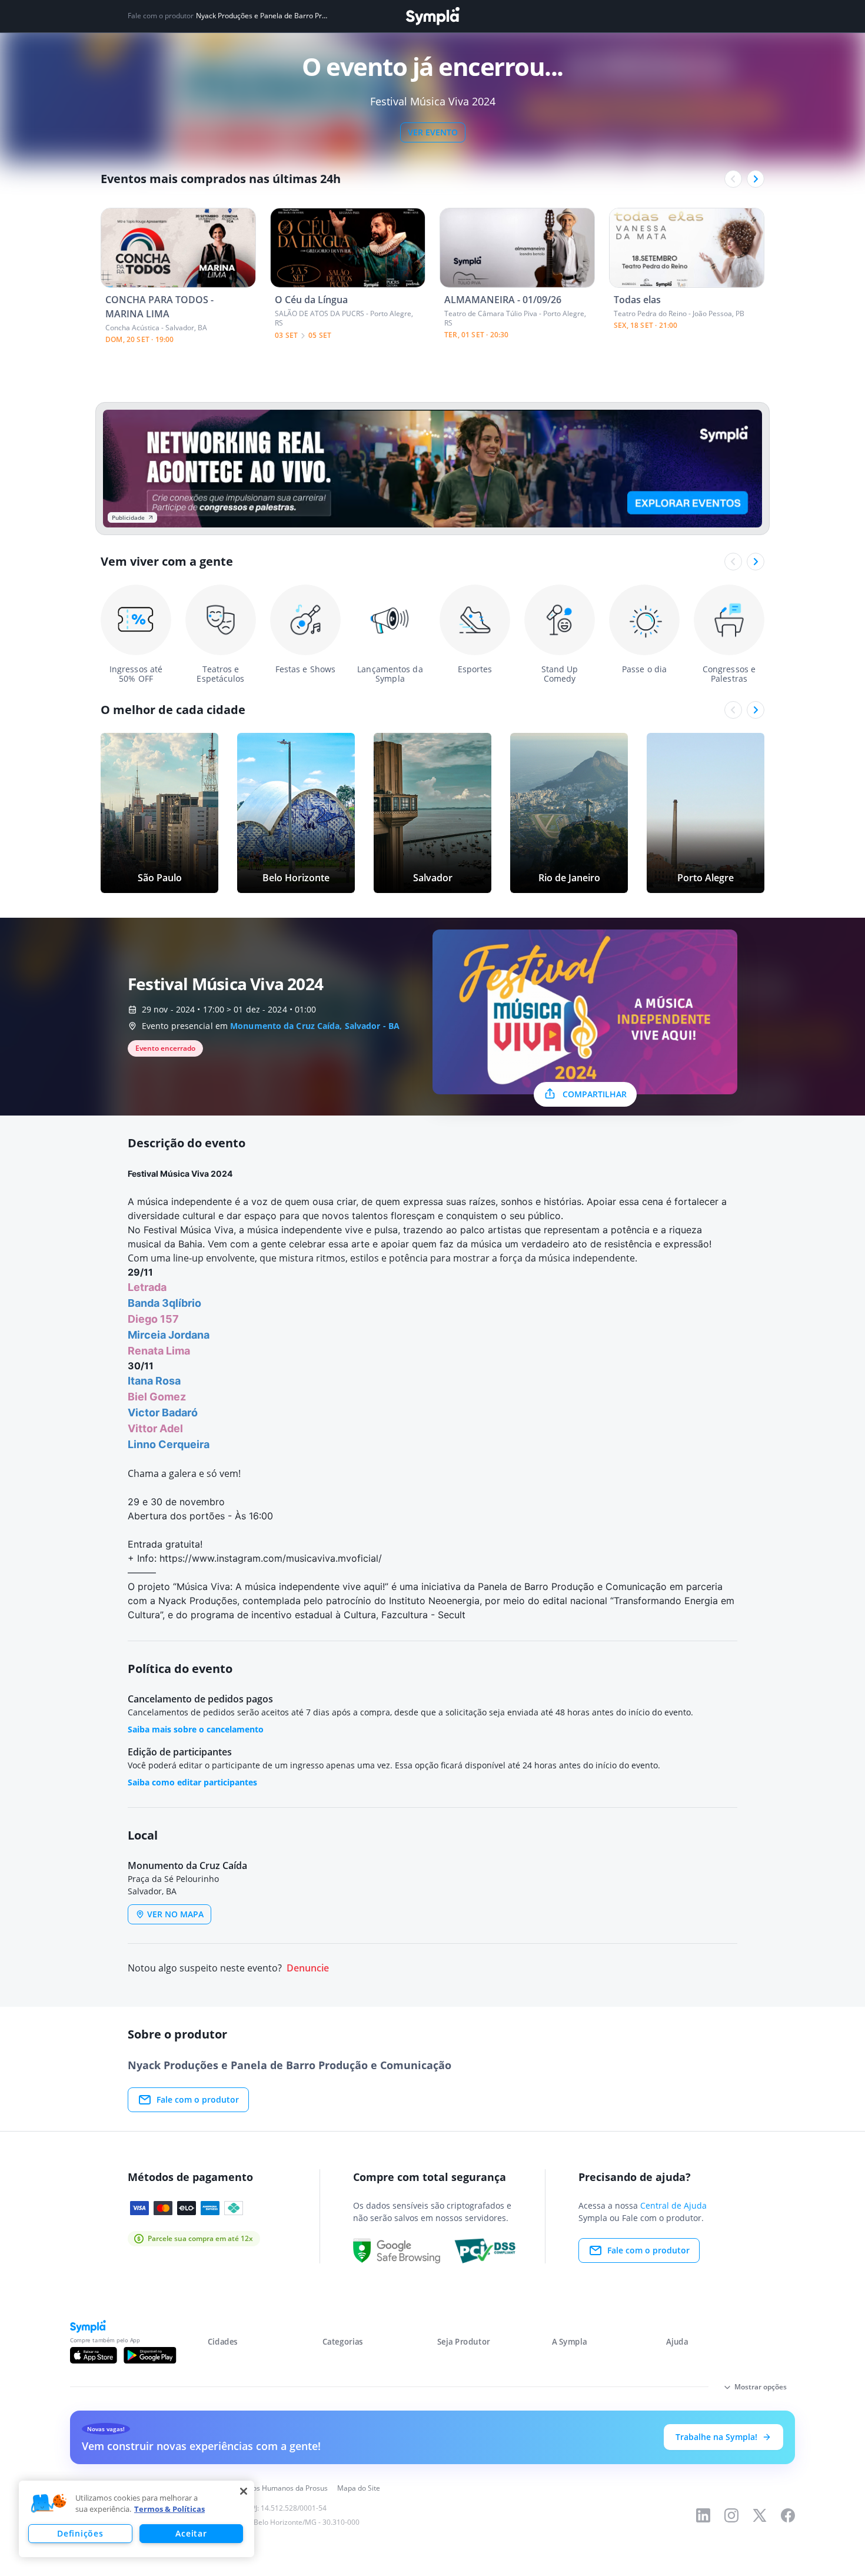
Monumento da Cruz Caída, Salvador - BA (315, 1026)
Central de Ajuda (673, 2205)
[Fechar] (244, 2491)
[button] (49, 2504)
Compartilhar (595, 1094)
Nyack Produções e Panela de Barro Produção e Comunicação (263, 16)
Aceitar (191, 2533)
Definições (80, 2533)
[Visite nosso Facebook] (788, 2515)
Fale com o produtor (198, 2099)
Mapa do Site (359, 2488)
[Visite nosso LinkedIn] (703, 2515)
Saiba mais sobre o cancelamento (196, 1729)
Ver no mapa (175, 1914)
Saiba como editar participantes (192, 1782)
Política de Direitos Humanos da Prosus (263, 2488)
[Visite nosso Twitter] (760, 2515)
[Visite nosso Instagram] (731, 2515)
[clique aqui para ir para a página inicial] (432, 16)
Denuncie (308, 1968)
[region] (137, 2519)
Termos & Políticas (169, 2509)
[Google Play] (150, 2355)
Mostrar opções (761, 2387)
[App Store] (94, 2355)
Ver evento (433, 132)
